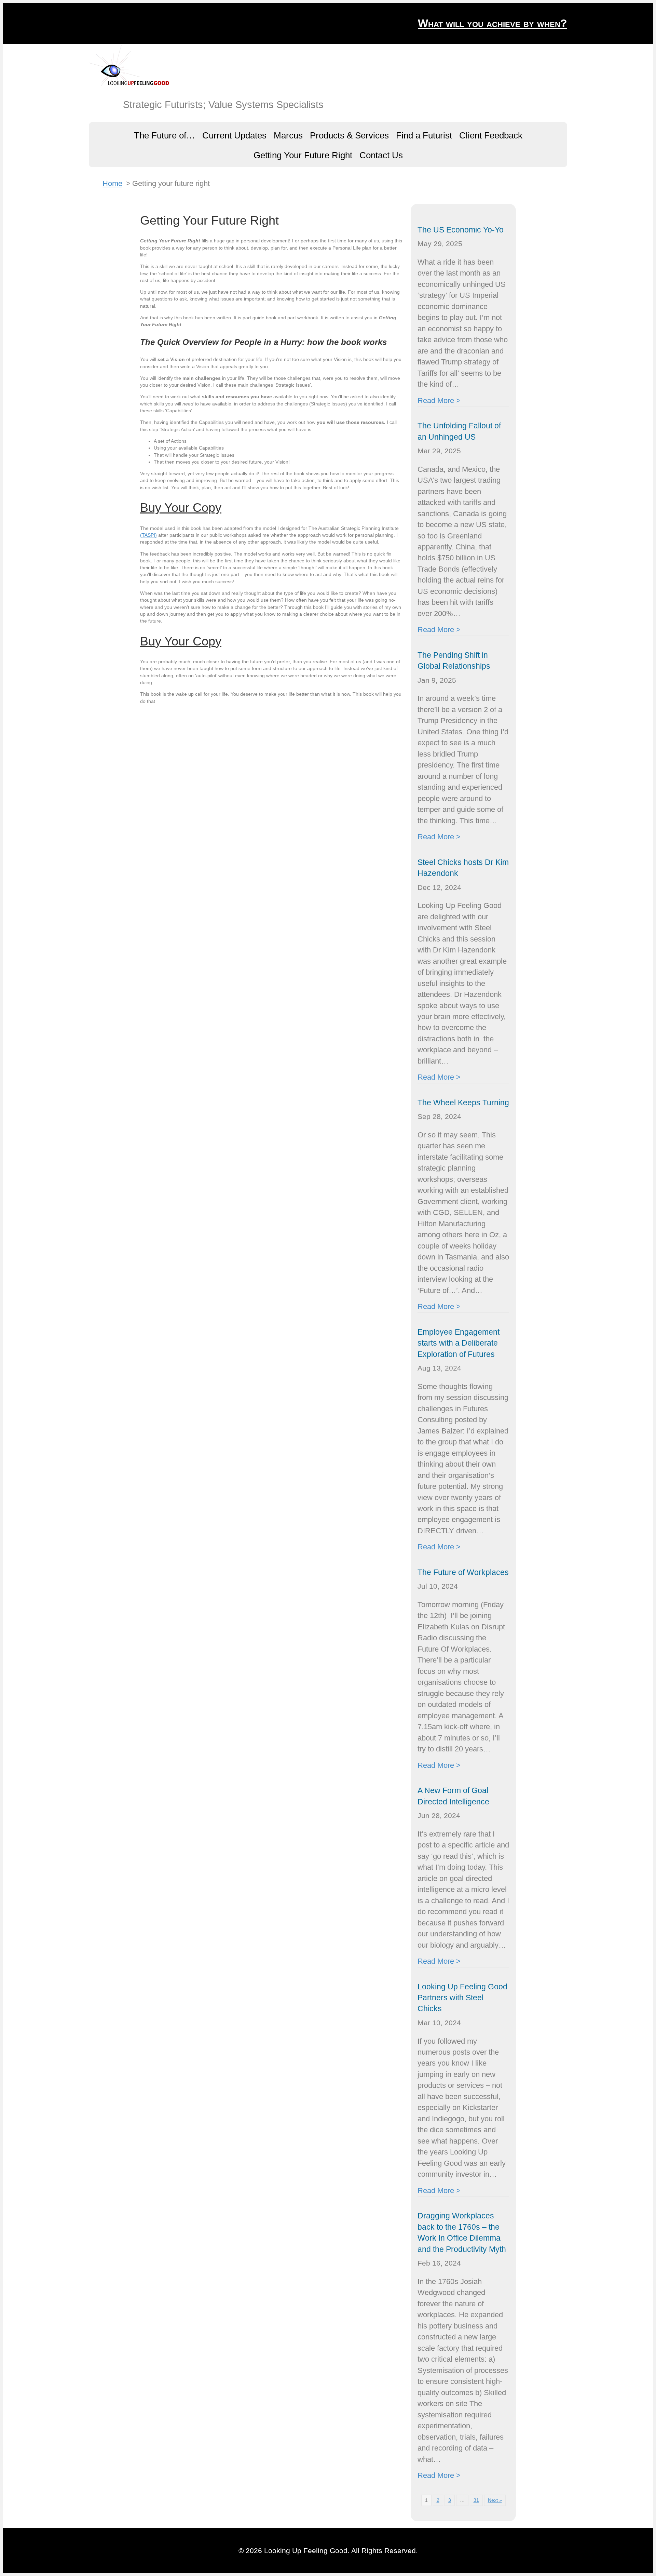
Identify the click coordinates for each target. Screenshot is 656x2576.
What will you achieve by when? (493, 23)
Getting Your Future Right (303, 155)
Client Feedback (491, 135)
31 (476, 2500)
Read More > (439, 401)
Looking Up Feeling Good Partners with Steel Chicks (462, 1998)
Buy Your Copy (181, 508)
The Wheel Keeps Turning (463, 1103)
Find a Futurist (424, 135)
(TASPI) (148, 535)
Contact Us (381, 155)
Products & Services (349, 135)
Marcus (288, 135)
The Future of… (165, 135)
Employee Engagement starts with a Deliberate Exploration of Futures (459, 1343)
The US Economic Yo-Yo (461, 230)
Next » (495, 2500)
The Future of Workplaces (463, 1572)
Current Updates (234, 135)
